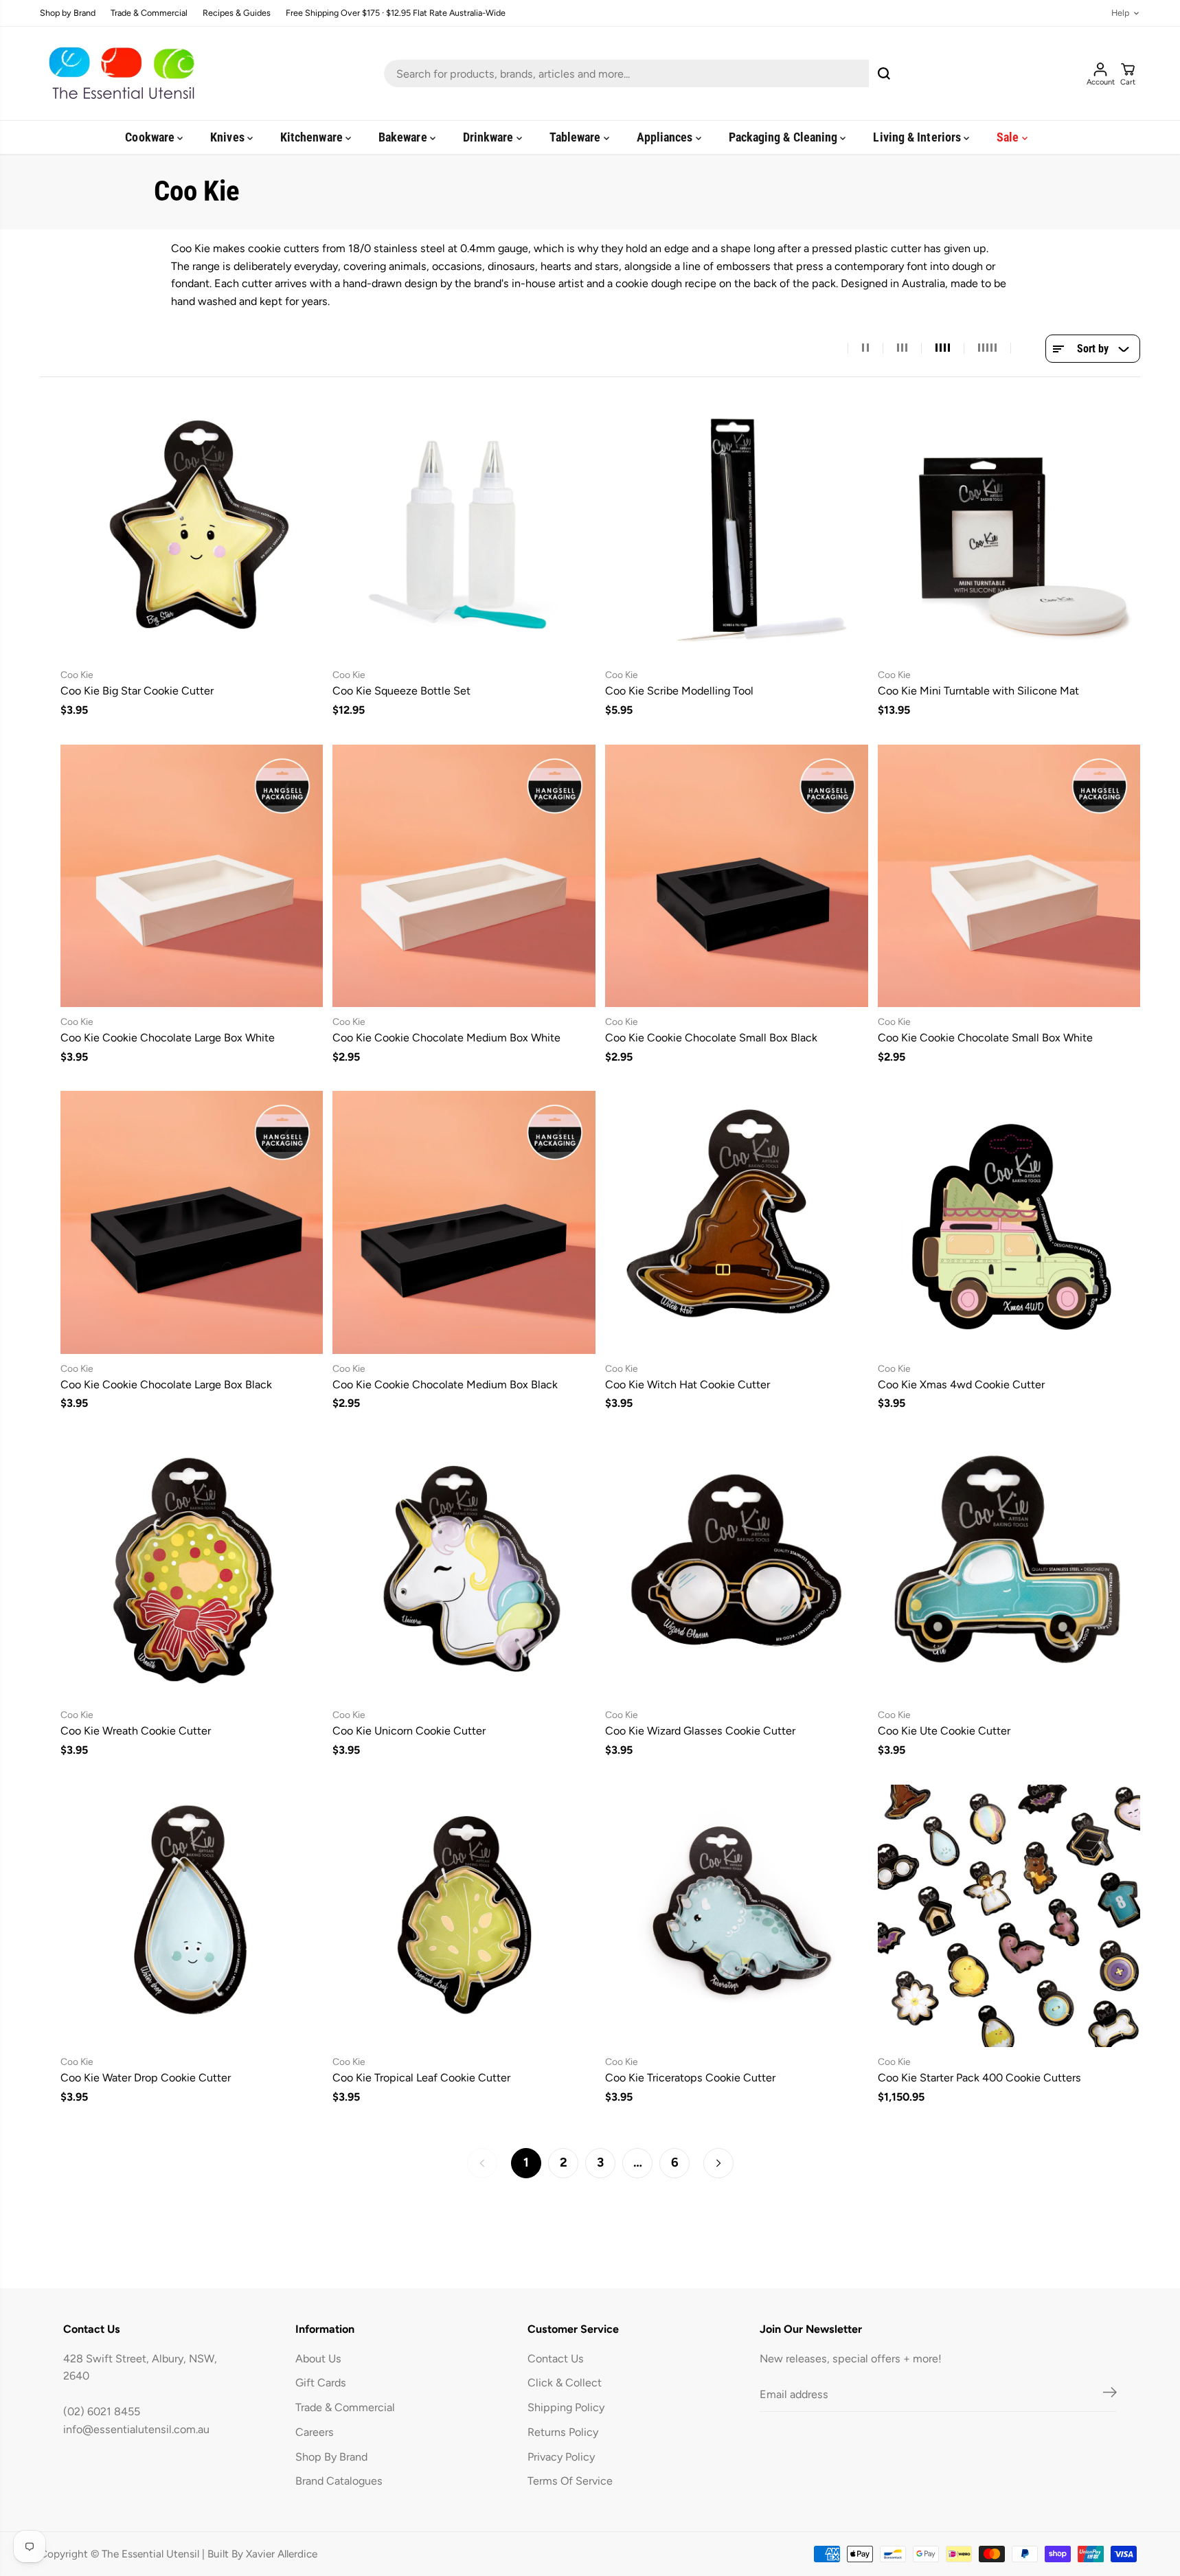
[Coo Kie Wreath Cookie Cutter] (192, 1569)
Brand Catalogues (339, 2481)
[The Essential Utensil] (119, 74)
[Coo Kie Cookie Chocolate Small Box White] (1009, 875)
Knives (229, 137)
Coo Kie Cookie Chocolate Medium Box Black (445, 1385)
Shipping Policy (566, 2407)
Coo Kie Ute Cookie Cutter (944, 1731)
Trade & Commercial (149, 13)
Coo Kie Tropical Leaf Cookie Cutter (421, 2078)
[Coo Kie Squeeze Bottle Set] (464, 529)
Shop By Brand (331, 2457)
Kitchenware (313, 137)
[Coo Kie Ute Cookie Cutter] (1009, 1569)
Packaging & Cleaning (785, 137)
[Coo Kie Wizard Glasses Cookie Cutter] (737, 1569)
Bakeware (404, 137)
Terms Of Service (570, 2481)
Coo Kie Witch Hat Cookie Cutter (688, 1385)
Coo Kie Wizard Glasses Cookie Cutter (700, 1731)
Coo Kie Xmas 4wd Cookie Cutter (961, 1385)
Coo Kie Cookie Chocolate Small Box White (985, 1038)
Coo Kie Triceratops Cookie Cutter (690, 2078)
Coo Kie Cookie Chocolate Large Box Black (166, 1385)
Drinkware (490, 137)
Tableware (577, 137)
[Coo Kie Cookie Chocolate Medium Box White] (464, 875)
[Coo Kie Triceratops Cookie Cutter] (737, 1916)
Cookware (151, 137)
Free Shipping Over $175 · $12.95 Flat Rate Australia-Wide (396, 13)
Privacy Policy (561, 2457)
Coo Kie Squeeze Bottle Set (401, 691)
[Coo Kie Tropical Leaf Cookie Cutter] (464, 1916)
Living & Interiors (918, 137)
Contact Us (556, 2359)
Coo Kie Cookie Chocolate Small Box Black (711, 1038)
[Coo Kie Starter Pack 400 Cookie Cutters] (1009, 1916)
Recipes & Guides (237, 13)
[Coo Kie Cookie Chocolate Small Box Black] (737, 875)
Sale (1009, 137)
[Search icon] (884, 74)
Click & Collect (565, 2383)
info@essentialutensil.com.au (136, 2429)
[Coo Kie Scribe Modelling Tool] (737, 529)
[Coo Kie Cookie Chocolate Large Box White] (192, 875)
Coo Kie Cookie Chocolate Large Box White (168, 1038)
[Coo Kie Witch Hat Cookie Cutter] (737, 1222)
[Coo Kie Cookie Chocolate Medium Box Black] (464, 1222)
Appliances (666, 137)
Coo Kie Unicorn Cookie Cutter (409, 1731)
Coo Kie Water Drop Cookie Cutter (146, 2078)
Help (1120, 13)
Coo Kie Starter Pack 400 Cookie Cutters (979, 2078)
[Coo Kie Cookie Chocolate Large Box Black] (192, 1222)
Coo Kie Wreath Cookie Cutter (136, 1731)
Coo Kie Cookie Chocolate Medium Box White (446, 1038)
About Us (318, 2359)
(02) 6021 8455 (102, 2411)
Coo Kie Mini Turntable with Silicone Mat (978, 691)
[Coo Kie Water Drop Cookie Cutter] (192, 1916)
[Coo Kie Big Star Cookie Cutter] (192, 529)
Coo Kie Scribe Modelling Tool (679, 691)
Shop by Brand (68, 13)
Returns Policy (563, 2432)
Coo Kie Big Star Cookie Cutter (137, 691)
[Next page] (718, 2163)
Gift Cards (321, 2383)
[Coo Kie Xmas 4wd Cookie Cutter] (1009, 1222)
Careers (315, 2432)
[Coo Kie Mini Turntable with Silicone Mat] (1009, 529)
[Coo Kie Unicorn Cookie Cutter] (464, 1569)
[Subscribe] (1110, 2395)
